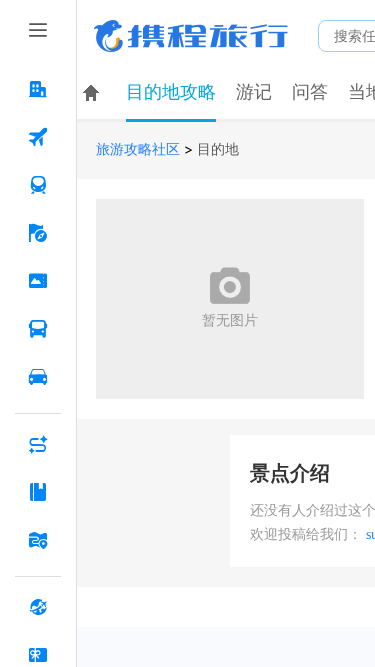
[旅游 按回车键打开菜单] (38, 233)
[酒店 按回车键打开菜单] (38, 89)
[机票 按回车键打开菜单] (38, 137)
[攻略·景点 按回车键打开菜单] (38, 492)
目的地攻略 (171, 92)
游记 (254, 92)
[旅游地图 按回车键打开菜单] (38, 540)
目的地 (218, 149)
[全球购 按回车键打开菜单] (38, 607)
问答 (310, 92)
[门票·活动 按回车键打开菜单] (38, 281)
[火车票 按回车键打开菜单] (38, 185)
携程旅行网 (191, 36)
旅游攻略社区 (138, 149)
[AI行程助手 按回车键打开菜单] (38, 444)
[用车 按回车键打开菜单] (38, 377)
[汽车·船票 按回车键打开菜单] (38, 329)
